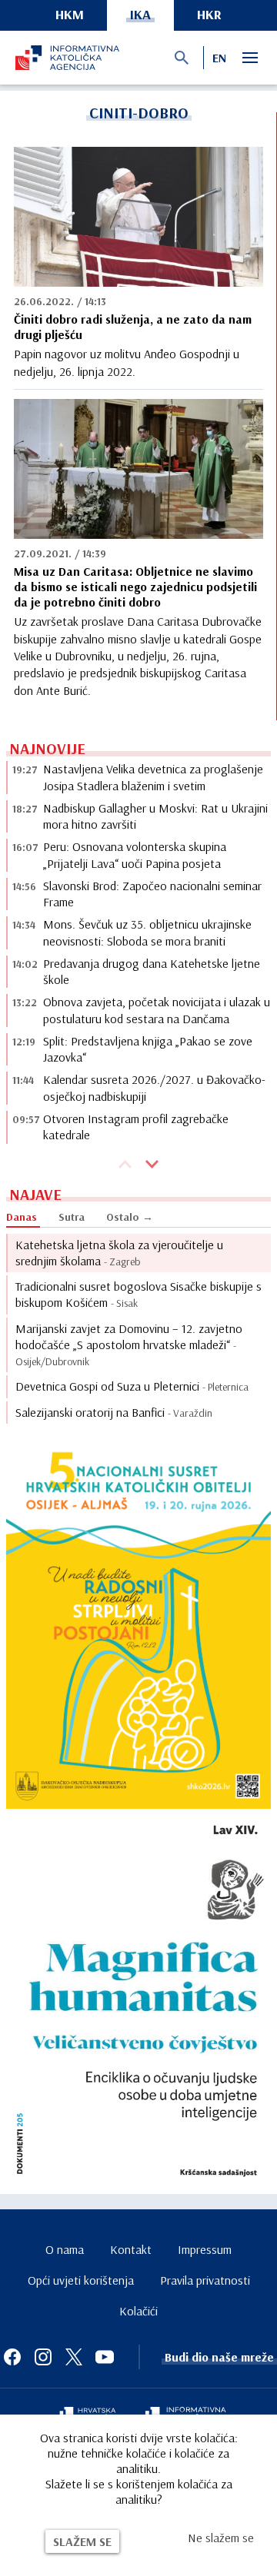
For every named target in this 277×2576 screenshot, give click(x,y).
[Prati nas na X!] (74, 2357)
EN (219, 58)
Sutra (72, 1217)
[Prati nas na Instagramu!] (43, 2357)
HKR (209, 14)
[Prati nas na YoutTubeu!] (105, 2357)
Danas (22, 1217)
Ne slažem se (221, 2538)
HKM (70, 14)
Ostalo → (130, 1217)
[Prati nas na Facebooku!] (12, 2357)
